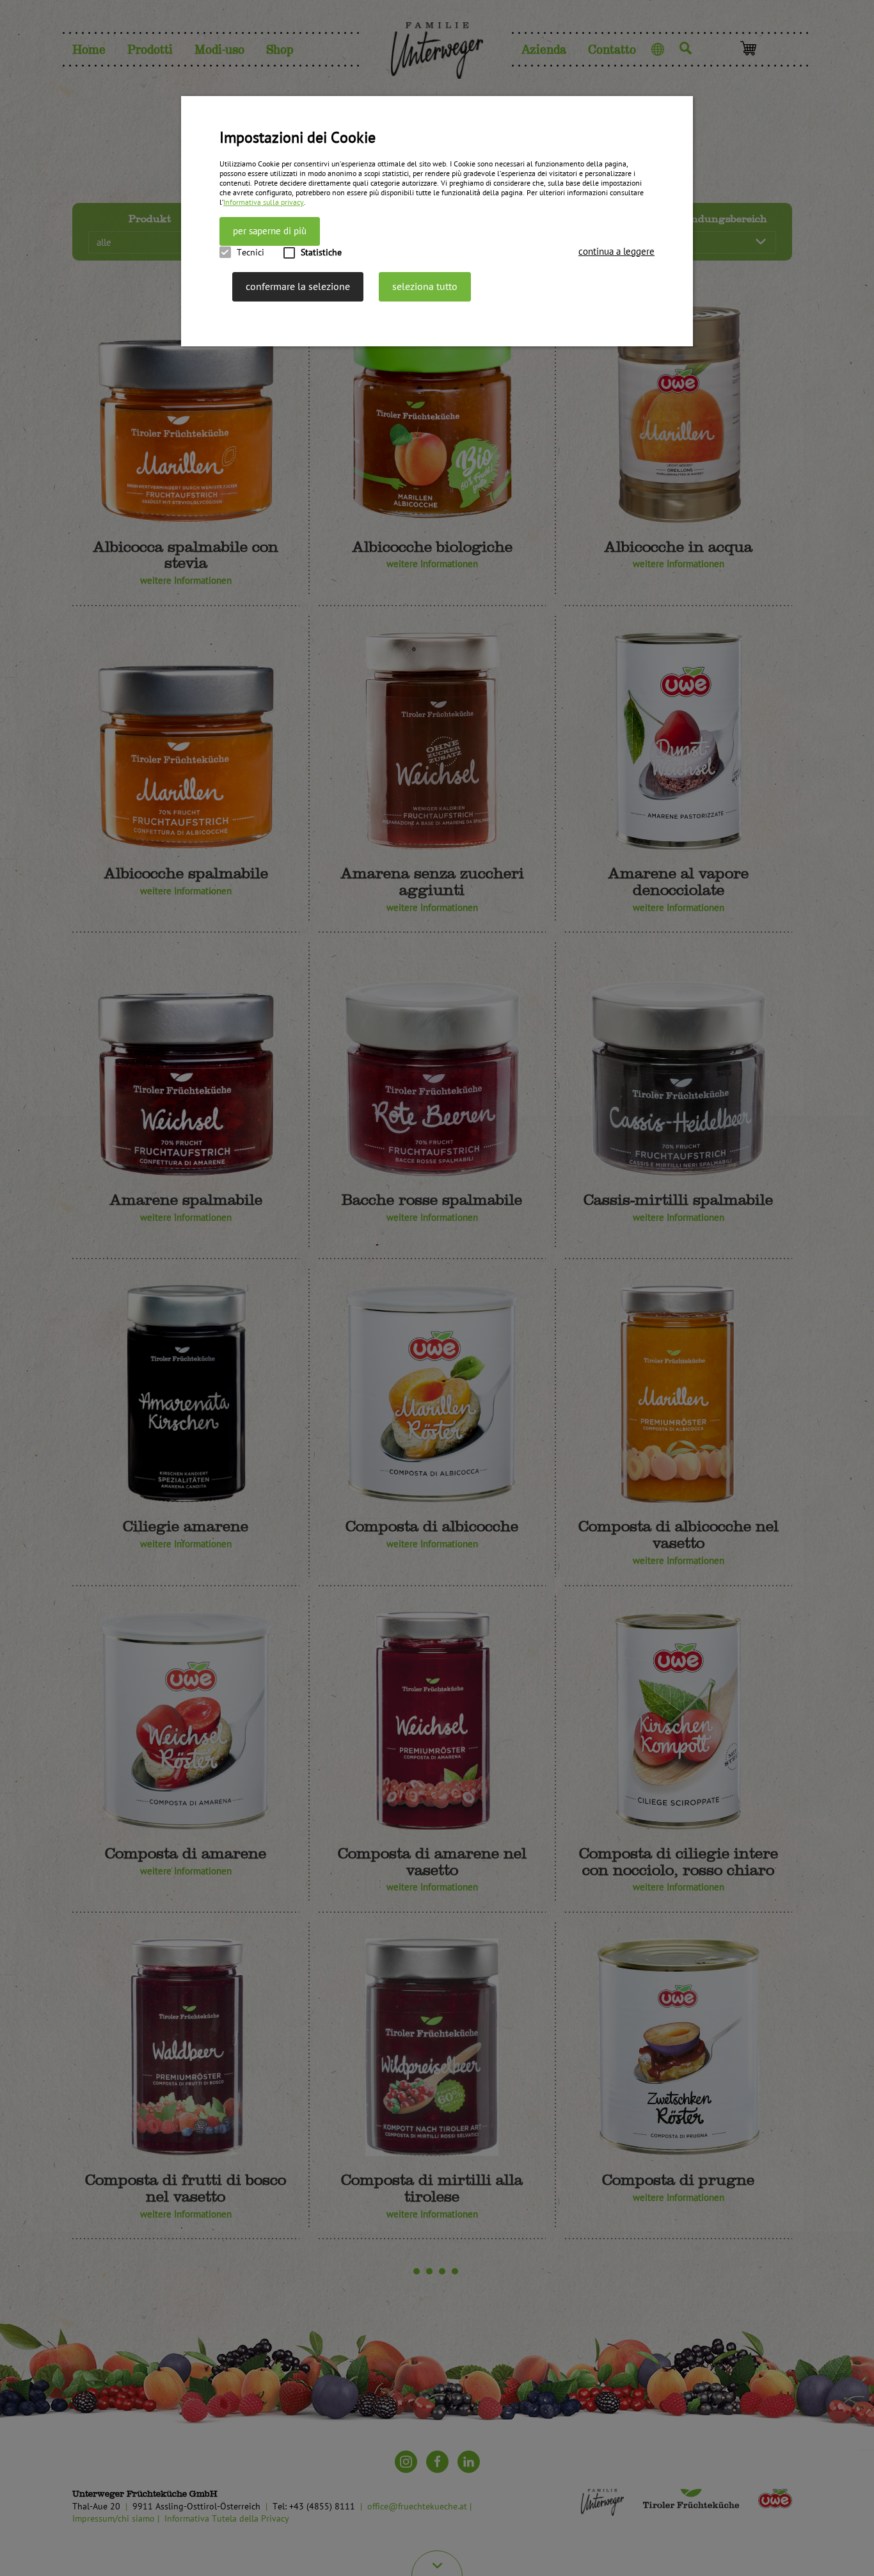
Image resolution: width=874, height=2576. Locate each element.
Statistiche (321, 253)
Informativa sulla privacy (264, 203)
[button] (616, 252)
